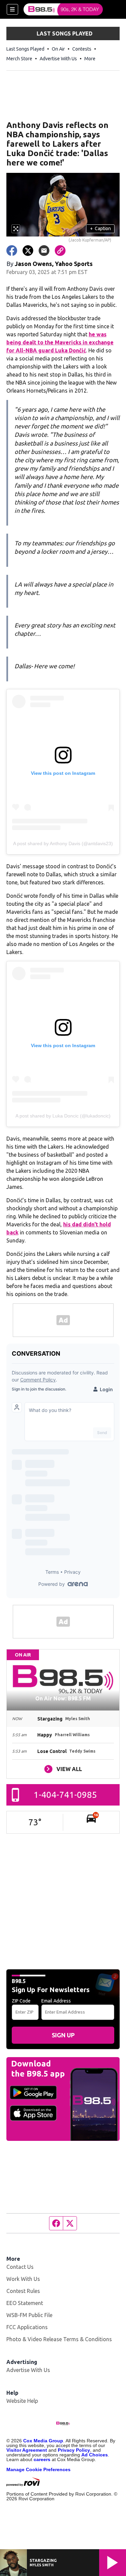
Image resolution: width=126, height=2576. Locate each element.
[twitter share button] (28, 251)
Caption (100, 228)
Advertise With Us (58, 59)
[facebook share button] (12, 251)
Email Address (56, 2001)
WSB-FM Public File (29, 2315)
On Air (58, 49)
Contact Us (20, 2267)
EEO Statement (25, 2303)
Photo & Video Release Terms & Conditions (59, 2339)
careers (42, 2459)
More (90, 59)
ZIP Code (21, 2001)
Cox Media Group (43, 2441)
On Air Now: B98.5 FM (63, 1698)
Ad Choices (95, 2455)
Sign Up (63, 2035)
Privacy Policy (74, 2450)
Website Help (22, 2401)
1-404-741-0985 (65, 1795)
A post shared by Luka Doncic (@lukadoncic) (63, 1116)
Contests (82, 49)
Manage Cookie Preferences (38, 2469)
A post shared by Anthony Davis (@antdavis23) (63, 843)
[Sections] (12, 9)
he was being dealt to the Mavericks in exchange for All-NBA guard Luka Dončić (60, 342)
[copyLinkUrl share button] (60, 251)
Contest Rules (23, 2291)
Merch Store (19, 59)
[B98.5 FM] (63, 9)
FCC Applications (27, 2327)
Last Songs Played (25, 49)
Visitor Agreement (27, 2450)
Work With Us (23, 2279)
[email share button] (44, 251)
